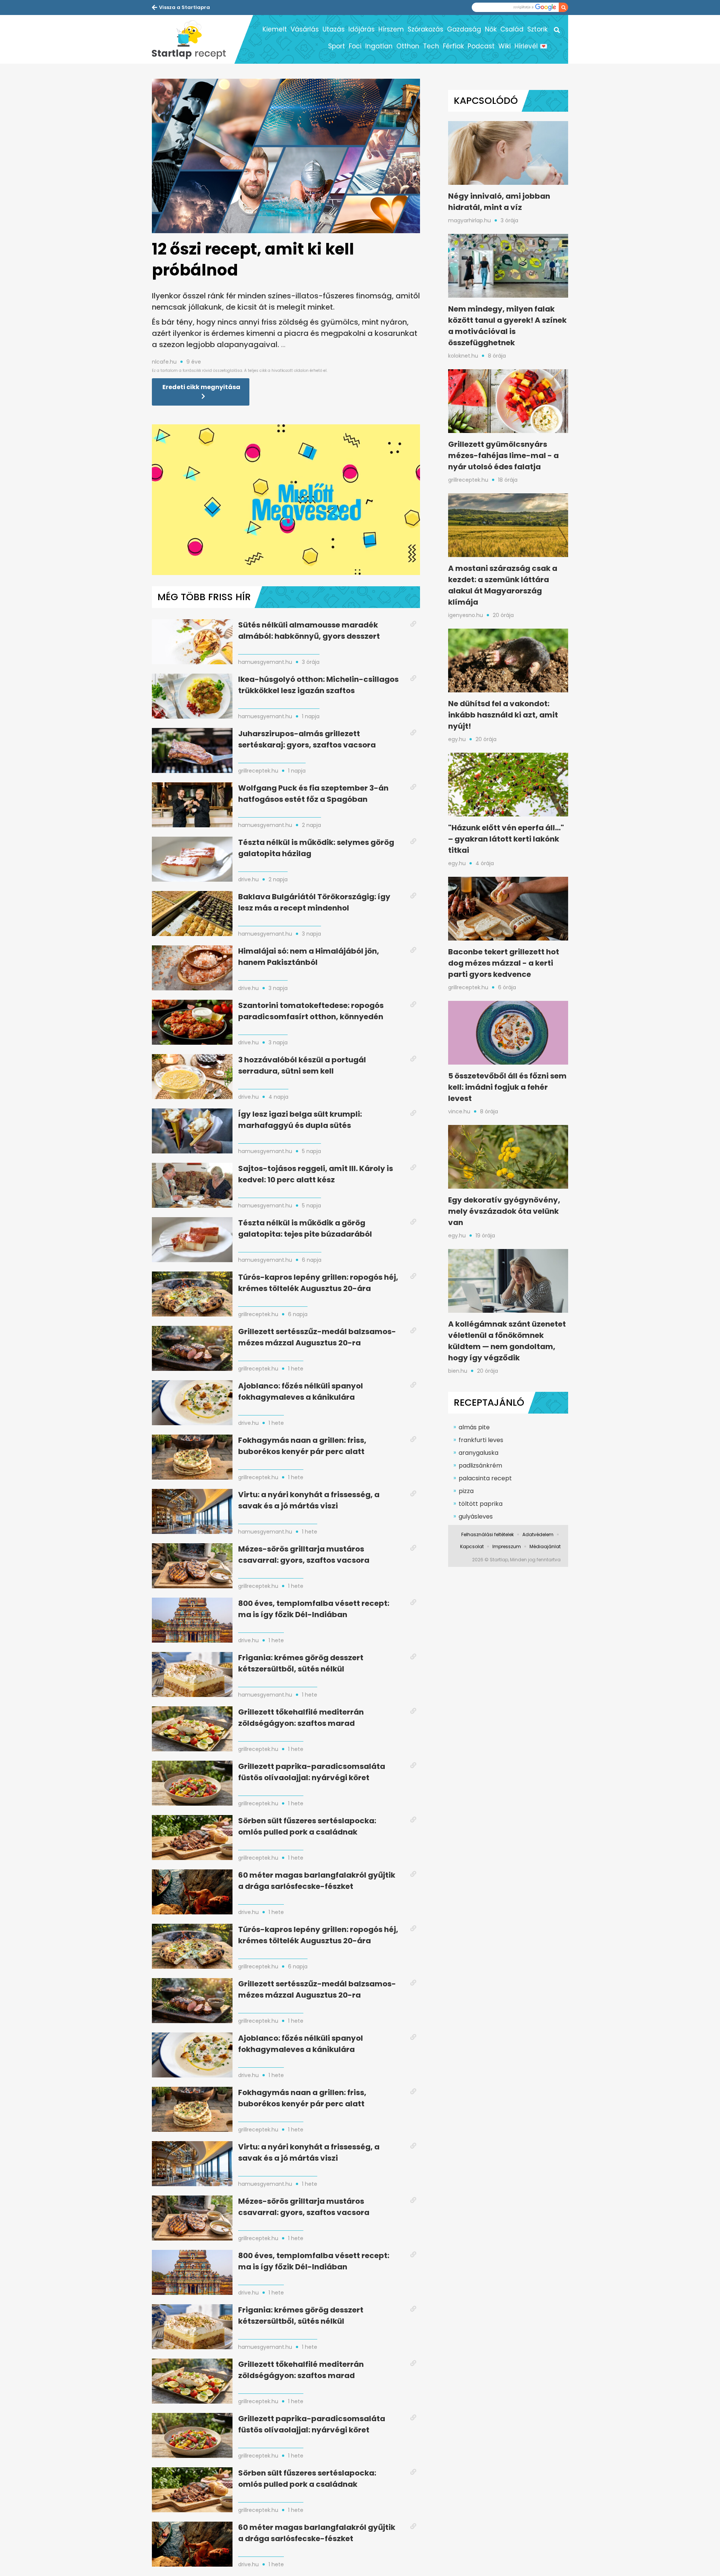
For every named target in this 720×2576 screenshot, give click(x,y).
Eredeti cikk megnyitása (201, 387)
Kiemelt (275, 29)
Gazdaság (464, 29)
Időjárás (361, 29)
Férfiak (453, 46)
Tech (431, 46)
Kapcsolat (472, 1546)
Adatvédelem (538, 1534)
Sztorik (537, 29)
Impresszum (507, 1546)
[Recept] (193, 39)
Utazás (334, 29)
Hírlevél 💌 (531, 46)
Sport (337, 46)
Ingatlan (379, 46)
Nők (491, 29)
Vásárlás (305, 29)
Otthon (408, 46)
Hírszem (391, 29)
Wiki (505, 46)
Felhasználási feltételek (487, 1534)
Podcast (481, 46)
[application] (286, 500)
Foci (355, 46)
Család (512, 29)
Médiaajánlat (545, 1546)
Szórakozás (425, 29)
